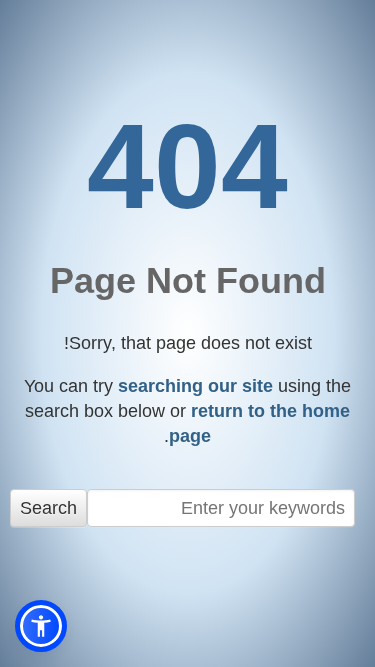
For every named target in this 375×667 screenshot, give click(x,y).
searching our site (195, 386)
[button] (41, 626)
